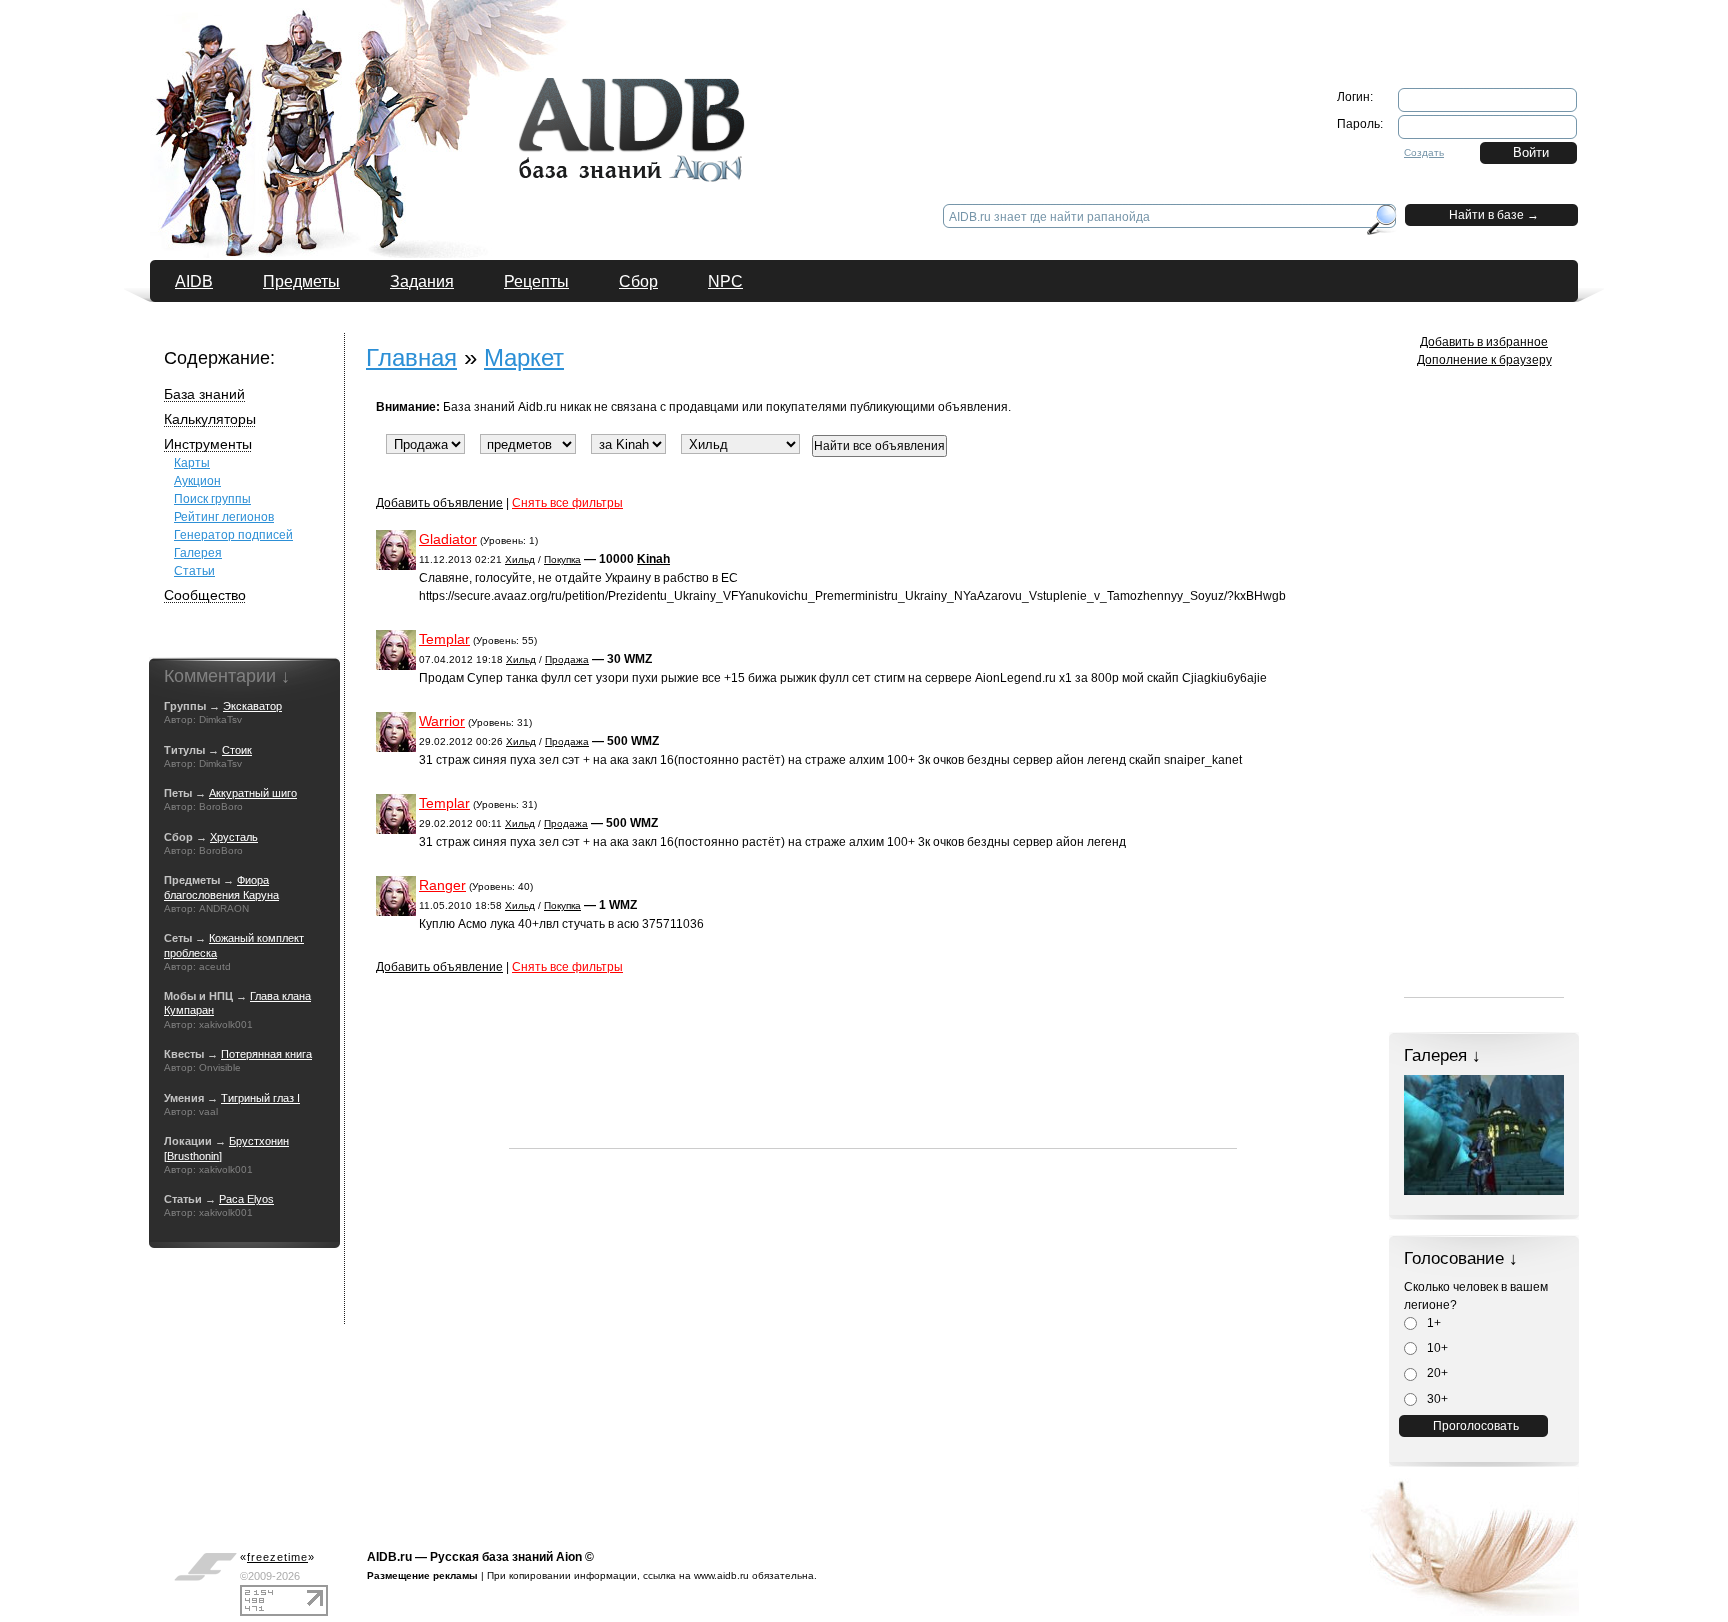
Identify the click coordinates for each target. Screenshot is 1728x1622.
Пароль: (1360, 124)
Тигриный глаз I (260, 1098)
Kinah (653, 559)
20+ (1436, 1373)
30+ (1436, 1399)
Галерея (198, 553)
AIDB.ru (389, 1557)
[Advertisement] (873, 1103)
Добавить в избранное (1484, 342)
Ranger (442, 885)
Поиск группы (212, 499)
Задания (422, 281)
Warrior (442, 721)
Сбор (638, 281)
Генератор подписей (233, 535)
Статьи (194, 571)
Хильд (520, 559)
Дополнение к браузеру (1484, 360)
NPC (725, 281)
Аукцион (197, 481)
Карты (192, 463)
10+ (1436, 1348)
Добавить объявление (439, 503)
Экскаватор (252, 706)
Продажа (567, 659)
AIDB (194, 281)
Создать (1424, 152)
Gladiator (448, 539)
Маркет (524, 357)
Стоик (237, 750)
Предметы (301, 281)
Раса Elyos (246, 1199)
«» (277, 1557)
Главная (411, 357)
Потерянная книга (266, 1054)
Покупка (562, 559)
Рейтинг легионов (224, 517)
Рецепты (536, 281)
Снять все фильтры (567, 503)
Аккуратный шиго (253, 793)
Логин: (1355, 97)
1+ (1432, 1323)
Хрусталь (234, 837)
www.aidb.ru (721, 1575)
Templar (444, 639)
